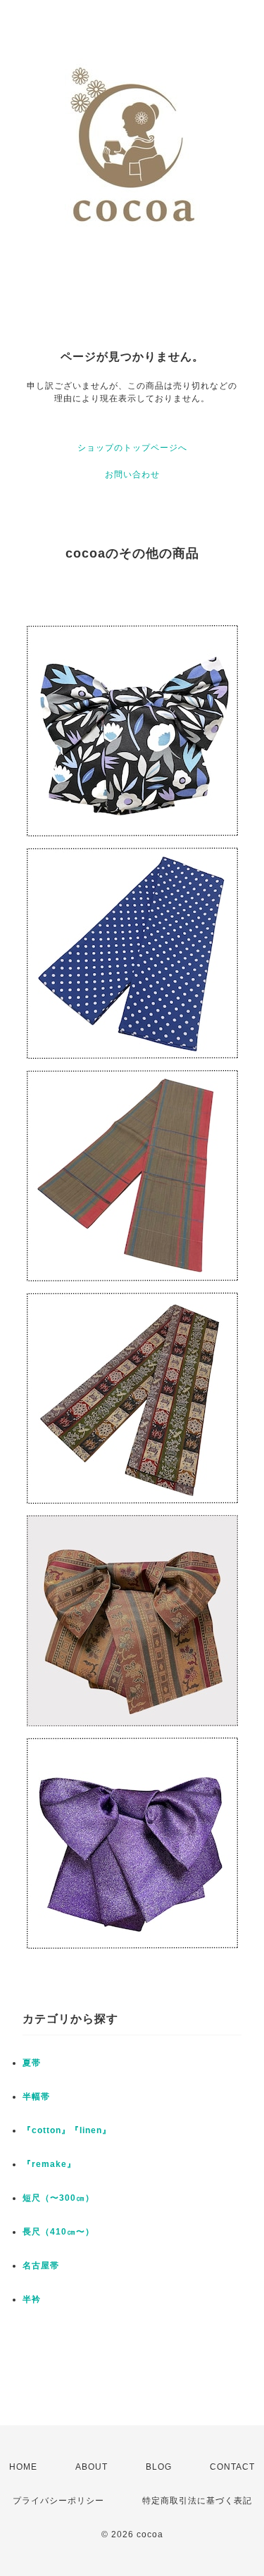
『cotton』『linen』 (67, 2130)
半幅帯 (36, 2097)
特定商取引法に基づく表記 (197, 2501)
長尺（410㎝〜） (58, 2232)
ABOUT (92, 2467)
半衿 (32, 2299)
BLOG (159, 2467)
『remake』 (49, 2164)
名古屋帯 (41, 2266)
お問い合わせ (132, 475)
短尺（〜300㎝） (58, 2198)
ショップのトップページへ (132, 448)
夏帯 (32, 2063)
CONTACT (232, 2467)
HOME (23, 2467)
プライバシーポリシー (58, 2501)
